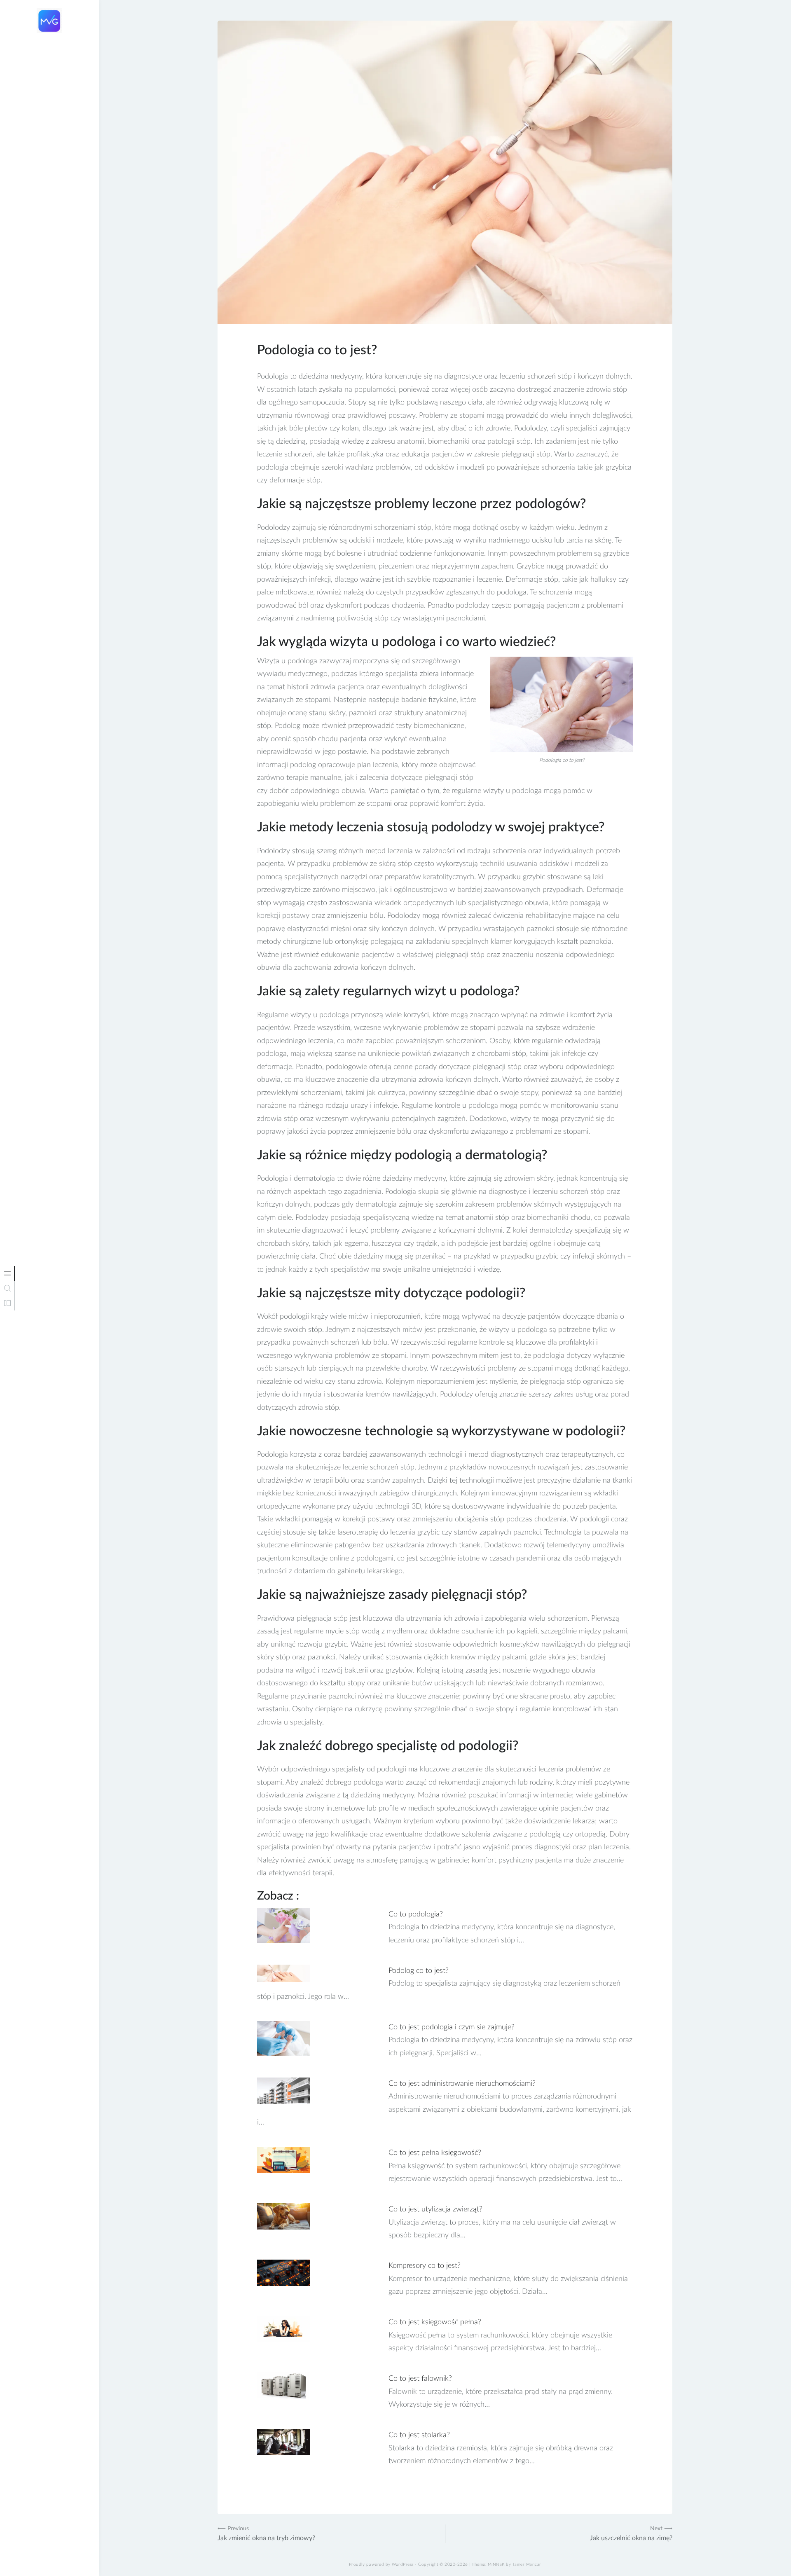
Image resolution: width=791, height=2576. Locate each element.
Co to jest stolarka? (419, 2435)
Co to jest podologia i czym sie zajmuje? (452, 2027)
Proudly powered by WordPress (381, 2564)
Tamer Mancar (527, 2564)
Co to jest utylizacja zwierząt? (435, 2209)
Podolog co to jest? (419, 1971)
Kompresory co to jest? (425, 2266)
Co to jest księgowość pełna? (435, 2322)
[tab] (7, 1273)
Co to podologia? (416, 1914)
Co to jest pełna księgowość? (435, 2153)
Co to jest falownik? (420, 2379)
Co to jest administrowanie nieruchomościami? (462, 2084)
